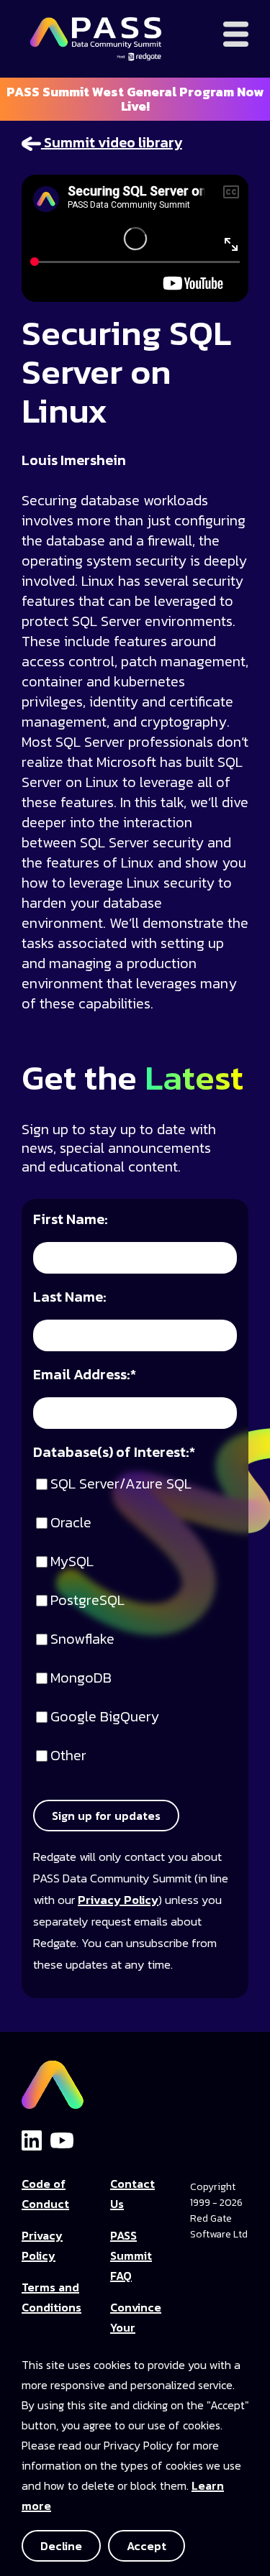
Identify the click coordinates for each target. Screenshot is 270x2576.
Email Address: (85, 1375)
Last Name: (70, 1298)
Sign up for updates (106, 1816)
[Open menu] (236, 34)
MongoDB (81, 1679)
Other (68, 1756)
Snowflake (82, 1640)
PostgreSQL (87, 1601)
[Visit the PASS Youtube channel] (62, 2139)
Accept (147, 2546)
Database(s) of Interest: (114, 1453)
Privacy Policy (118, 1900)
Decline (61, 2546)
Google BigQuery (105, 1717)
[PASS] (53, 2081)
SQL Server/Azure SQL (121, 1485)
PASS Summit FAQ (131, 2255)
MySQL (72, 1562)
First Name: (71, 1220)
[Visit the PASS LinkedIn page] (32, 2140)
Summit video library (112, 142)
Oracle (71, 1523)
